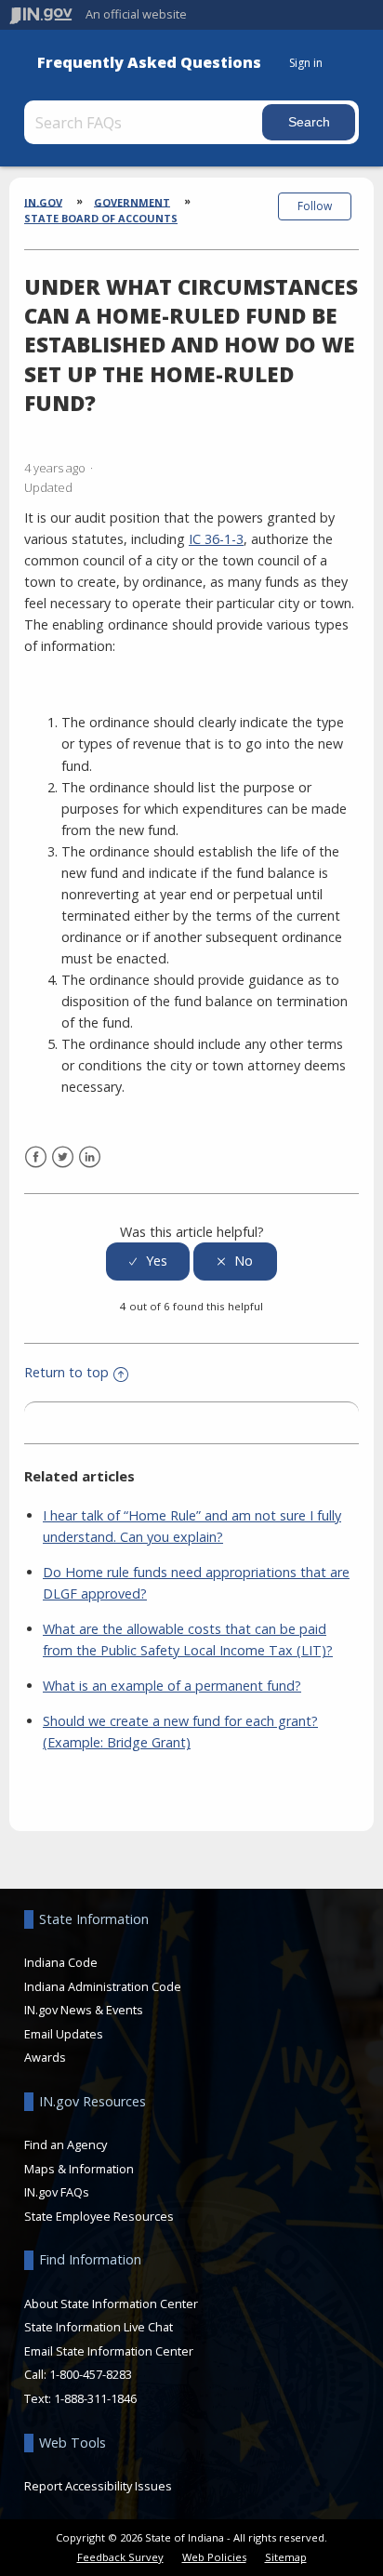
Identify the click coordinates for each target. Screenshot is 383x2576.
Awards (45, 2057)
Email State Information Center (109, 2351)
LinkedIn (90, 1157)
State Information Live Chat (99, 2327)
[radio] (148, 1261)
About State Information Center (111, 2304)
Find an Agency (66, 2144)
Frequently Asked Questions (149, 63)
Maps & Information (79, 2169)
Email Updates (64, 2034)
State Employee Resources (99, 2216)
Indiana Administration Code (103, 1986)
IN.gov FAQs (57, 2192)
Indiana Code (61, 1962)
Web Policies (214, 2557)
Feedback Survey (120, 2557)
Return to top (66, 1372)
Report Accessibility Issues (98, 2486)
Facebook (36, 1157)
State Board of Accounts (101, 218)
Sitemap (286, 2557)
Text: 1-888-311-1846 (80, 2398)
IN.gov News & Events (84, 2010)
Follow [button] (315, 206)
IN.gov (43, 201)
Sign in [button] (306, 63)
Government (132, 201)
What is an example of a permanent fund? (172, 1686)
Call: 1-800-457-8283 (78, 2374)
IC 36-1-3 (216, 539)
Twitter (63, 1157)
